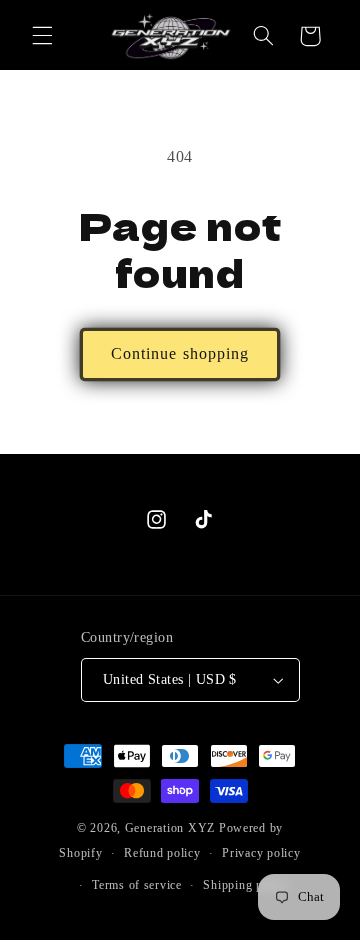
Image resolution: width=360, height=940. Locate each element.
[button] (42, 36)
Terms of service (137, 885)
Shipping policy (246, 885)
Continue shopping (180, 353)
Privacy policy (261, 853)
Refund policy (162, 853)
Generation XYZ (170, 828)
